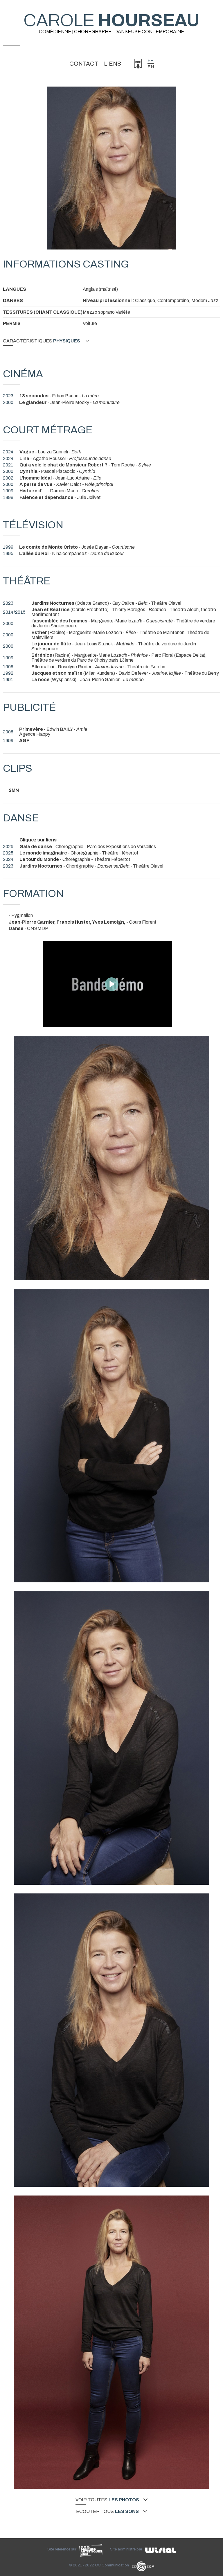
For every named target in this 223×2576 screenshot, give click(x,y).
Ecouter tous (107, 2512)
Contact (84, 64)
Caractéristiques (42, 341)
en (151, 67)
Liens (113, 64)
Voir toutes (107, 2500)
